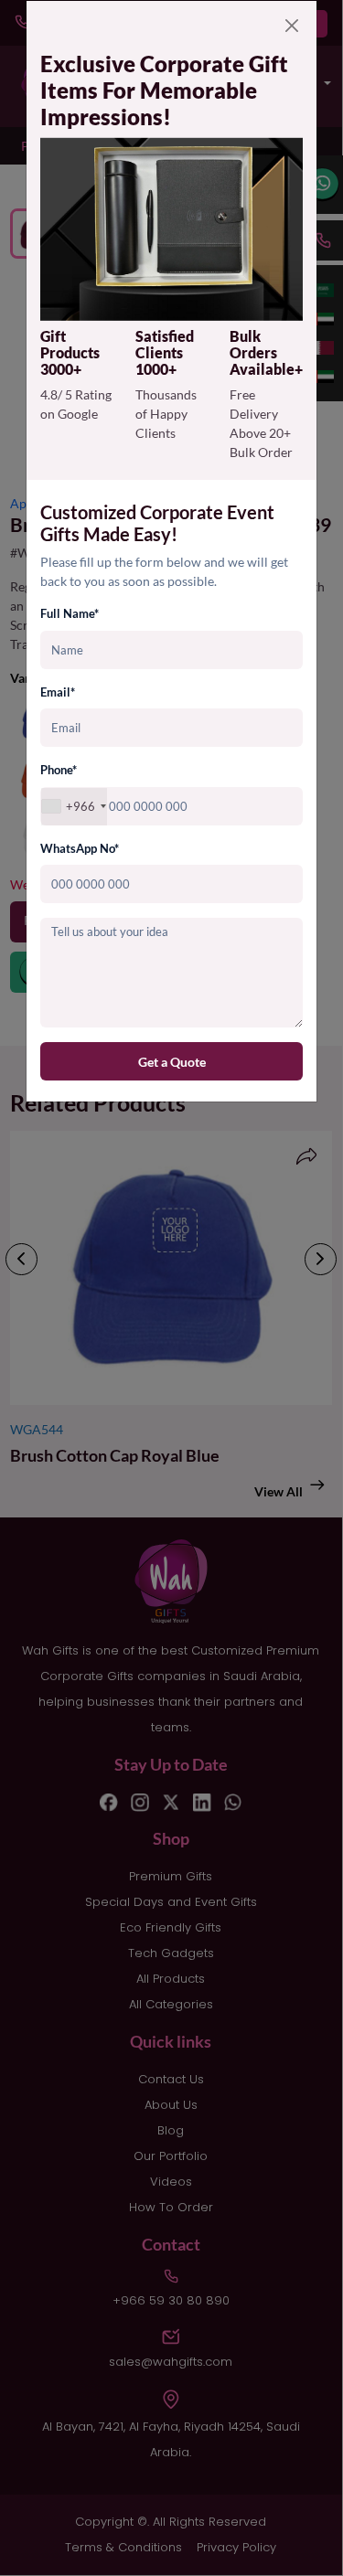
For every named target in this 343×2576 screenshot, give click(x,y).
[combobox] (74, 807)
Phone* (59, 770)
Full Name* (70, 613)
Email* (58, 692)
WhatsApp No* (80, 848)
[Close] (292, 26)
